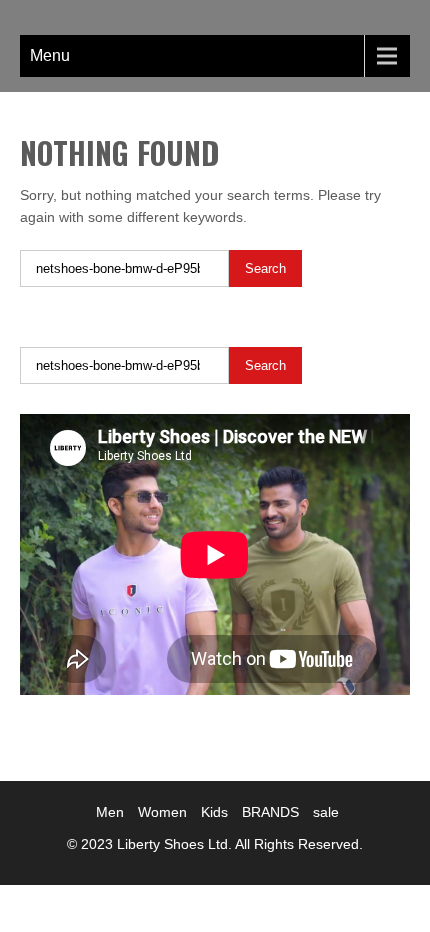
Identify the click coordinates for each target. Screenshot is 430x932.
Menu (50, 55)
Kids (214, 812)
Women (162, 812)
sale (326, 812)
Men (110, 812)
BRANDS (270, 812)
